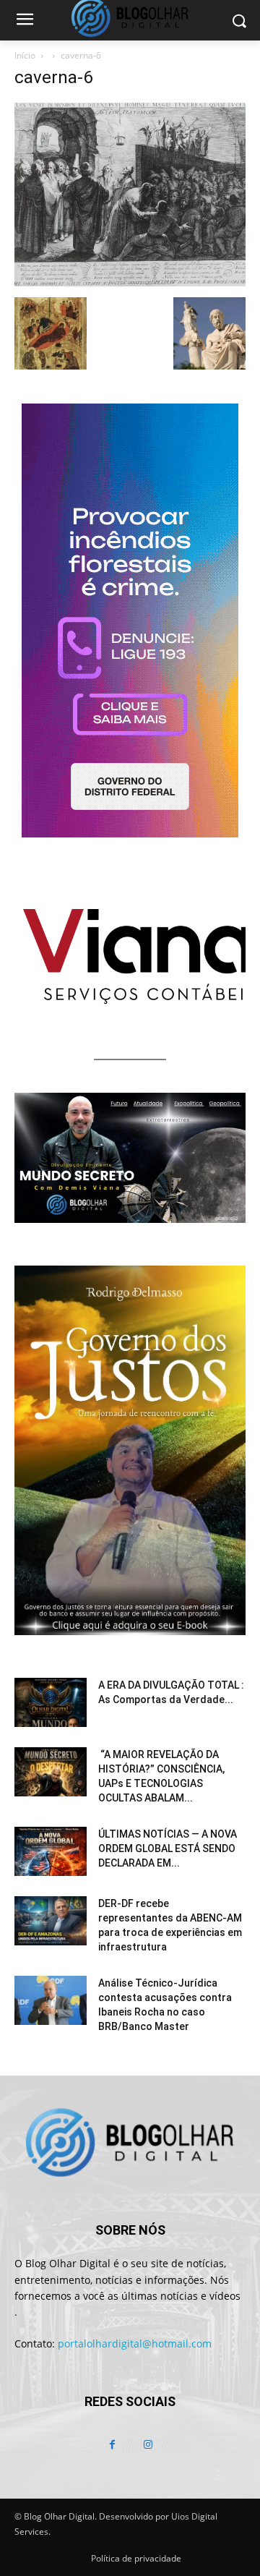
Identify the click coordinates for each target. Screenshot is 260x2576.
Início (25, 55)
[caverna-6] (130, 282)
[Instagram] (148, 2445)
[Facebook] (112, 2445)
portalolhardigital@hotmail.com (135, 2343)
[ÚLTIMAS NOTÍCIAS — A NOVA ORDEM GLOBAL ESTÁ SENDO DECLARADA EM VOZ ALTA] (51, 1852)
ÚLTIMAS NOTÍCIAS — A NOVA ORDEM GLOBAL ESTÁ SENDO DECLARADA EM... (168, 1848)
